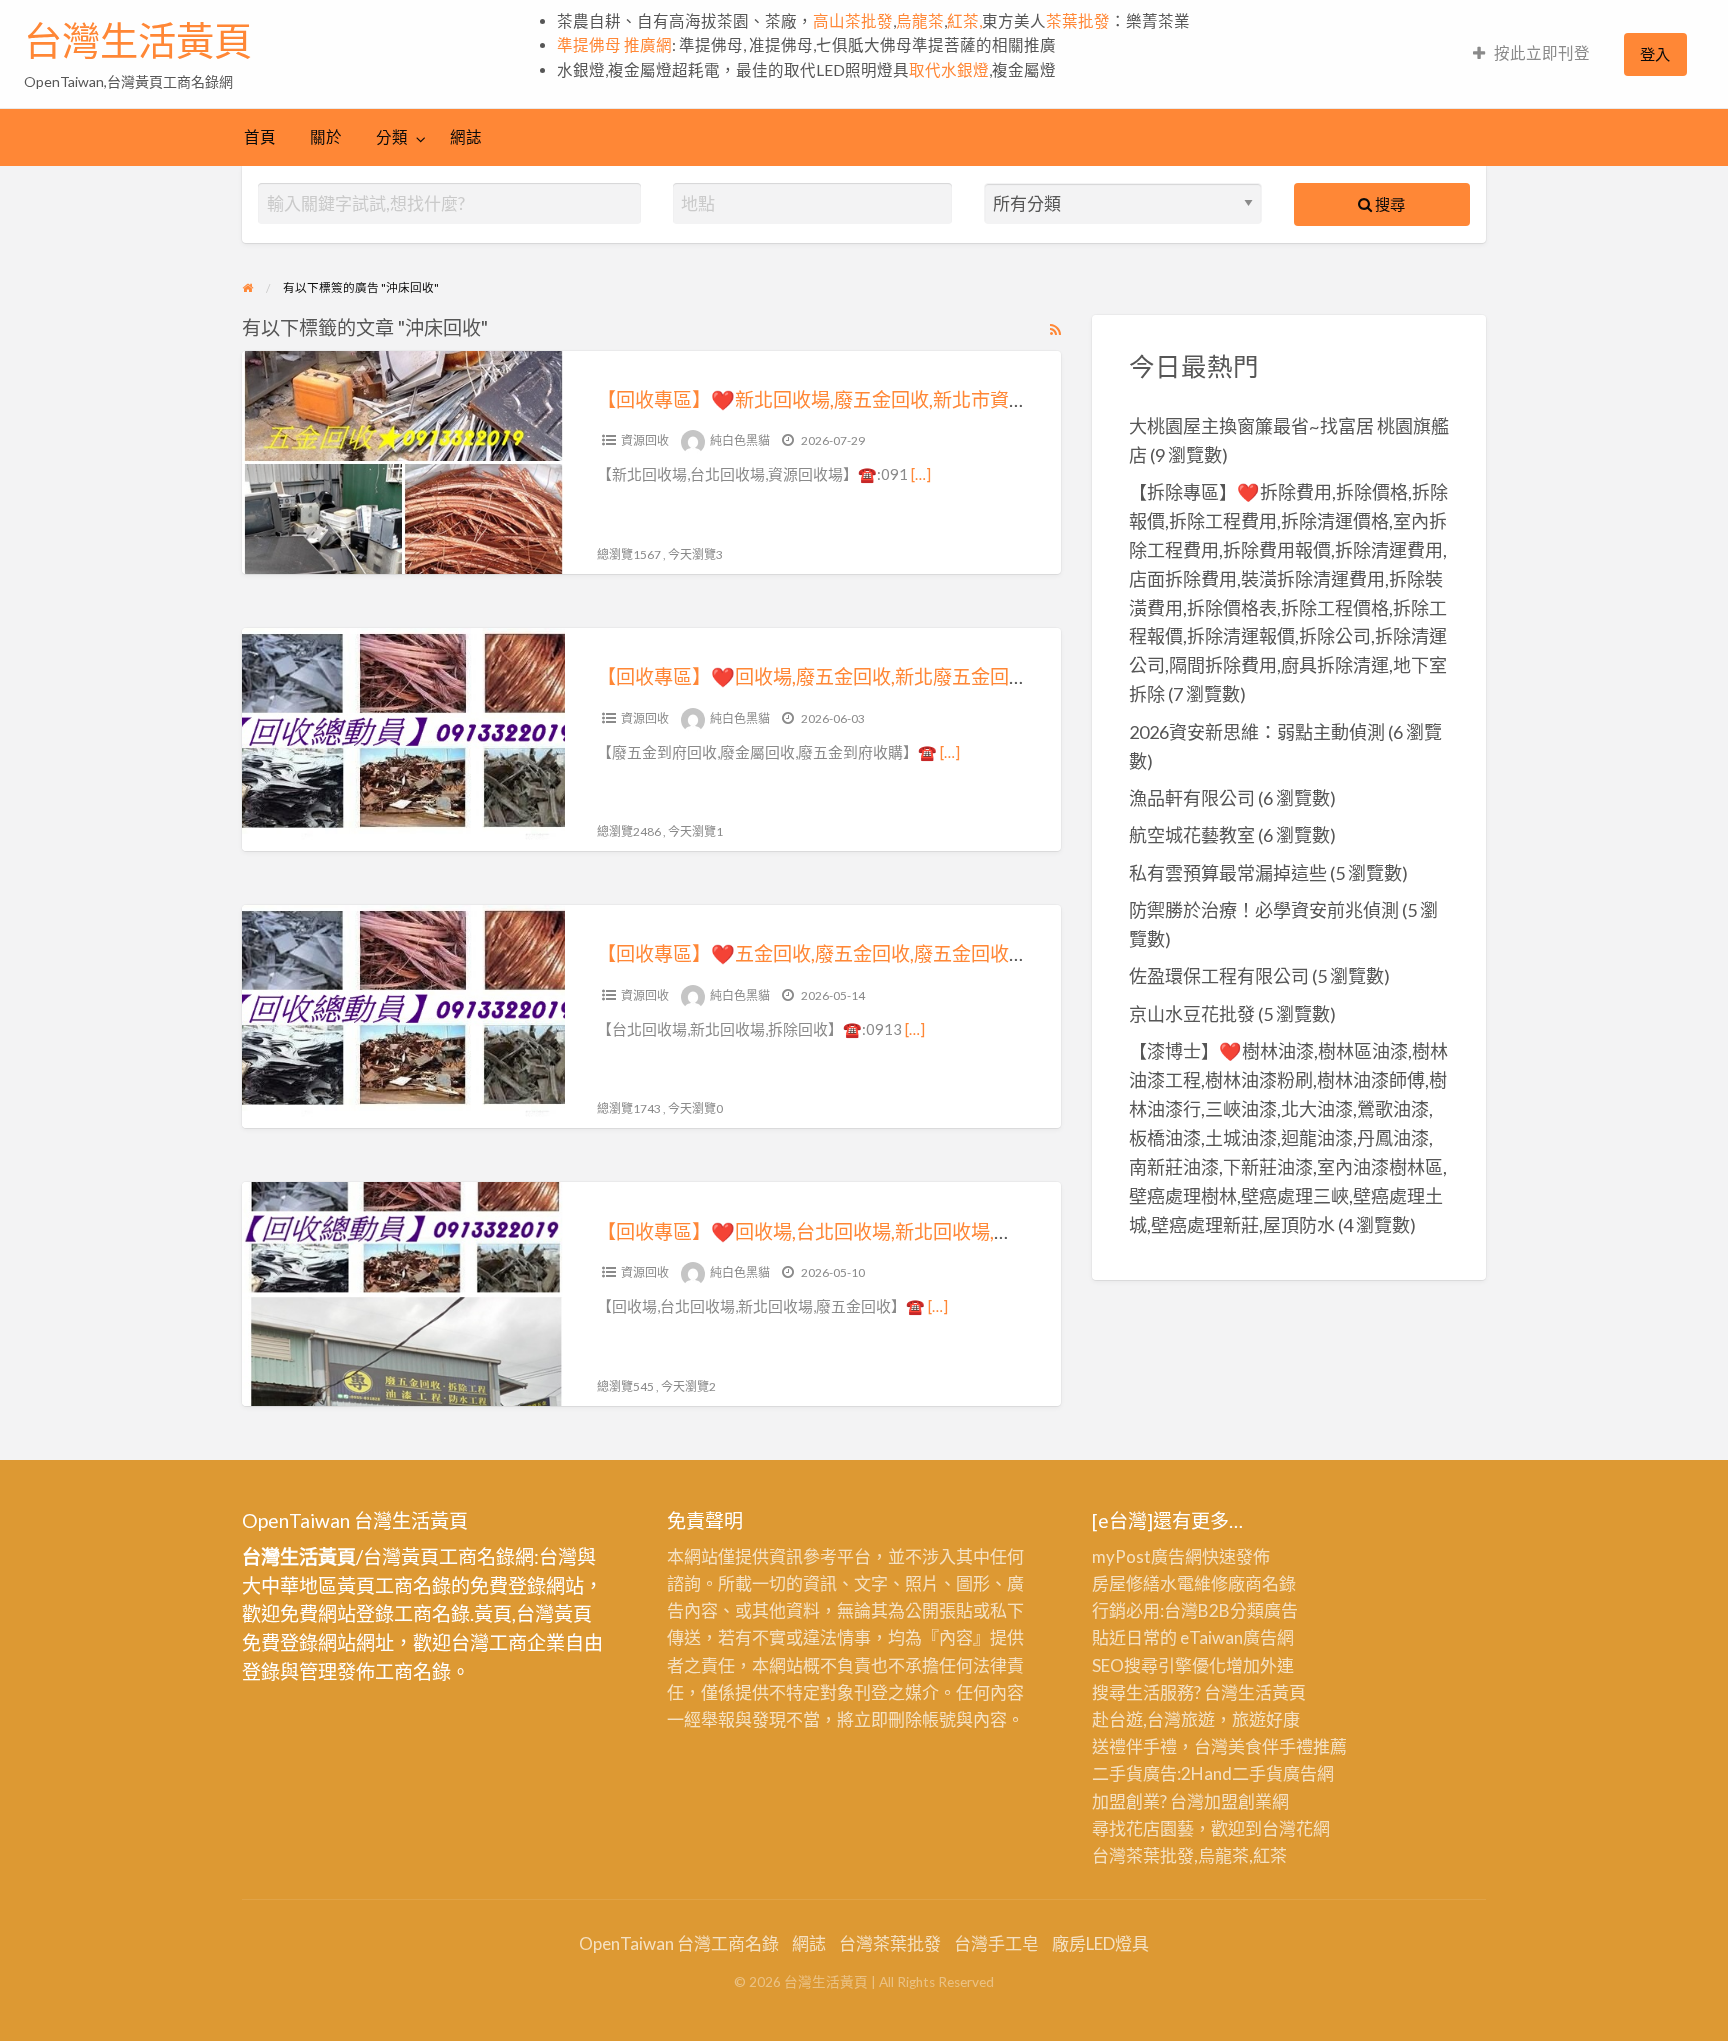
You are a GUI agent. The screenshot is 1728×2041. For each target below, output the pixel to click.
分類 (392, 137)
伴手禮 (1287, 1746)
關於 (326, 137)
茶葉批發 (1078, 21)
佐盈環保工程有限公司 (1219, 976)
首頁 (260, 137)
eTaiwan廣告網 (1237, 1637)
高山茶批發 (853, 21)
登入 (1655, 54)
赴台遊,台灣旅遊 (1153, 1719)
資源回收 (645, 440)
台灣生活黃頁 (138, 41)
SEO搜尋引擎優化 (1159, 1665)
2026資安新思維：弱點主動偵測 (1257, 732)
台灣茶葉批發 (1143, 1855)
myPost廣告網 (1147, 1556)
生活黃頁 (1272, 1692)
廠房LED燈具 (1100, 1943)
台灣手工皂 (996, 1943)
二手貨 (1257, 1773)
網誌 (466, 137)
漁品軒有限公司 (1192, 798)
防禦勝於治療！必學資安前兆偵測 (1264, 910)
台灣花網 (1296, 1828)
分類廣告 (1264, 1610)
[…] (921, 474)
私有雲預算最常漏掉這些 (1228, 873)
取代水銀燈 (949, 70)
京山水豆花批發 (1192, 1014)
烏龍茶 (920, 21)
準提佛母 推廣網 (614, 45)
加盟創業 (1238, 1801)
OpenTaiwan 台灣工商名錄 (679, 1943)
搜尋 (1388, 204)
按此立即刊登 (1542, 53)
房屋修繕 (1126, 1583)
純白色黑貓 (740, 440)
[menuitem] (1531, 54)
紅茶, (964, 21)
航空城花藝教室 (1192, 835)
